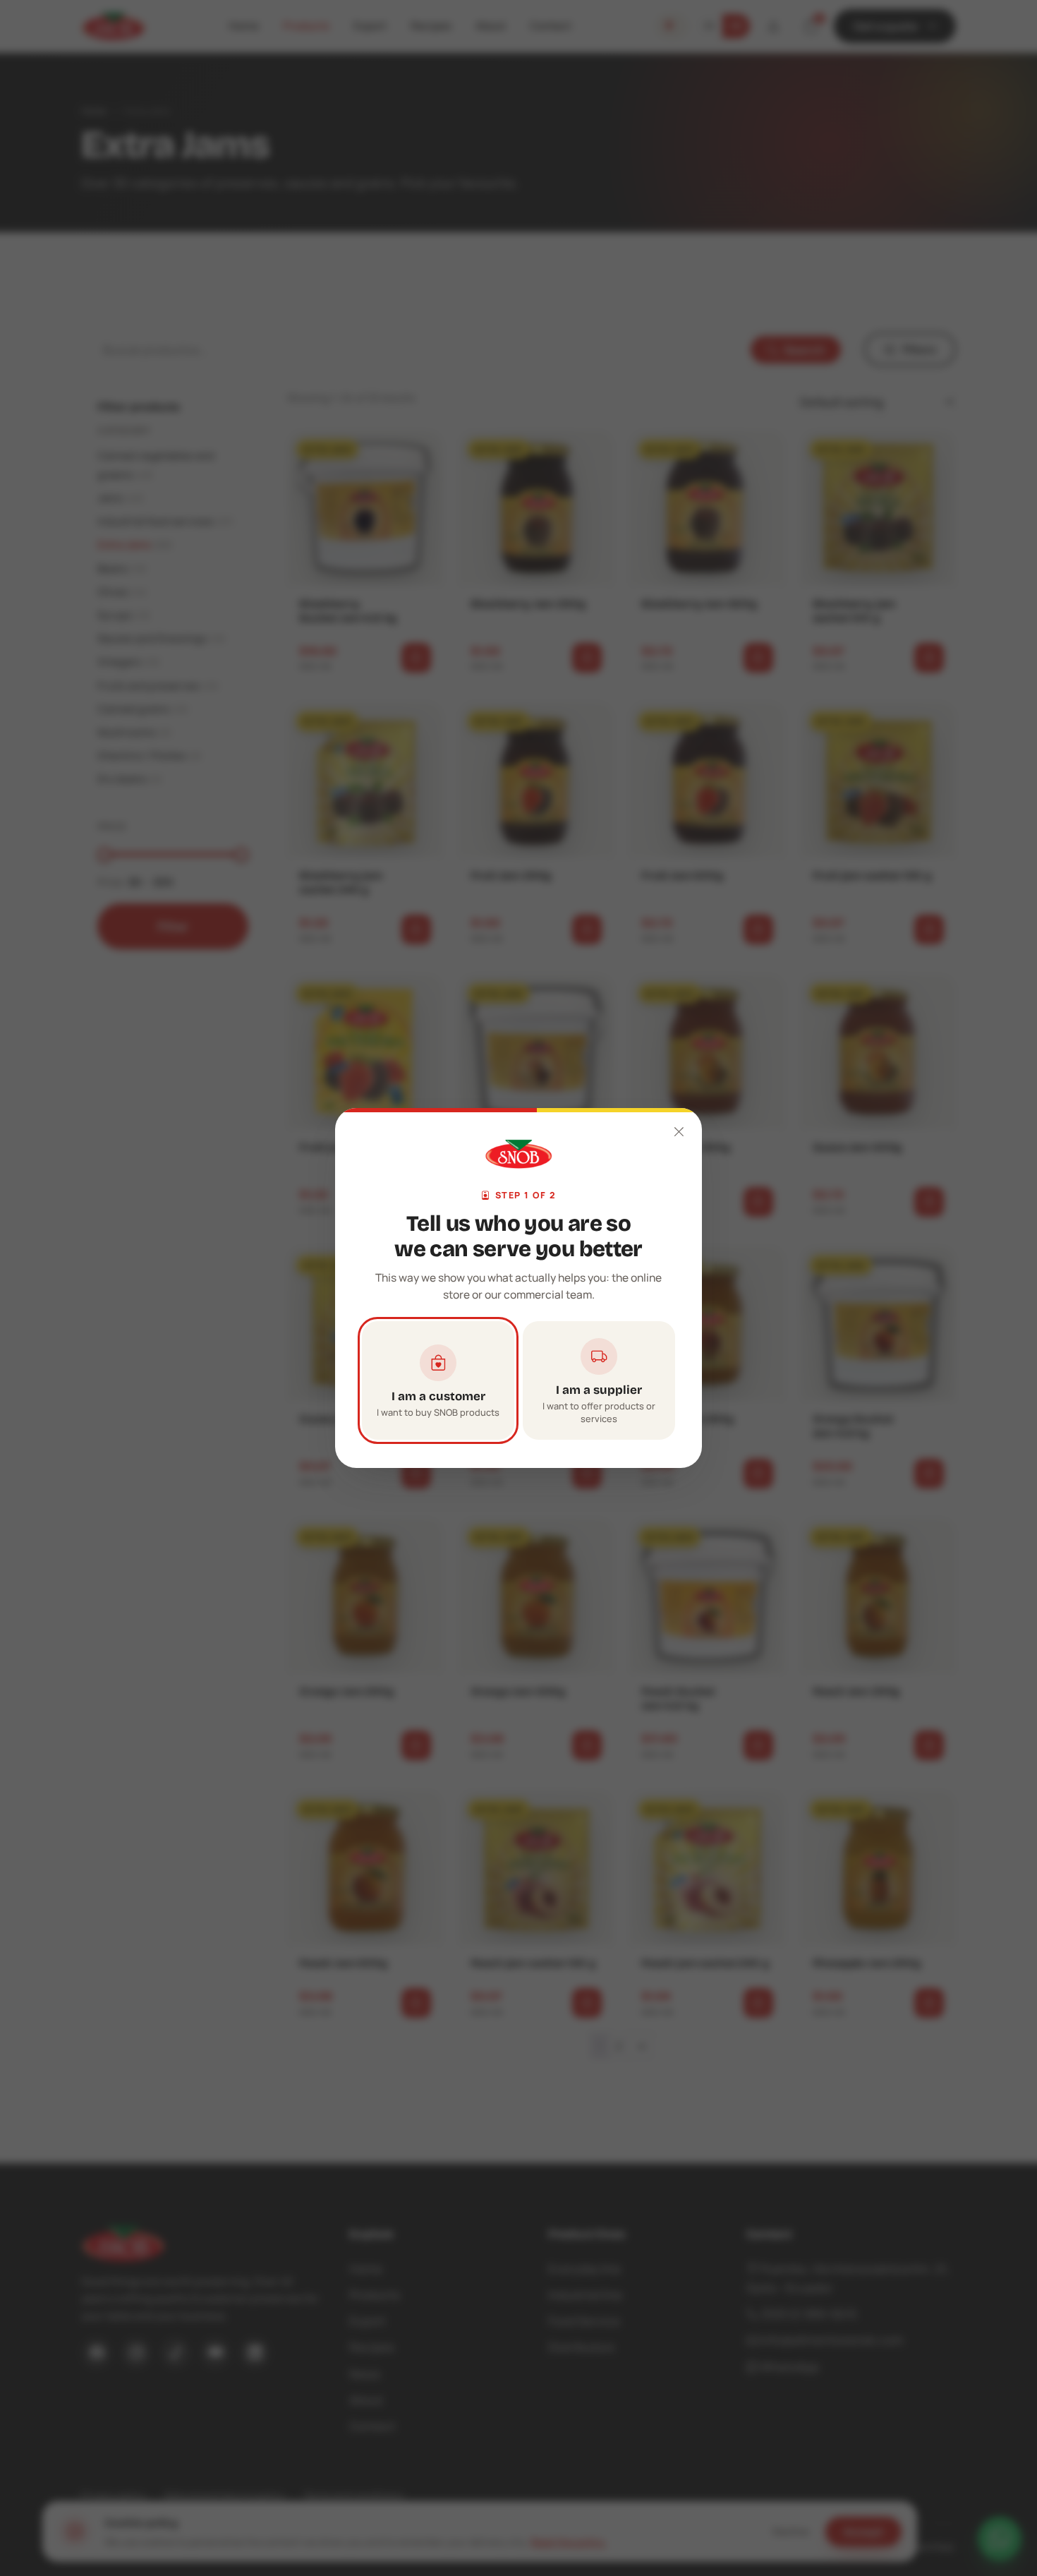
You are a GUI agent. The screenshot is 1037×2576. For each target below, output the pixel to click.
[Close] (679, 1131)
